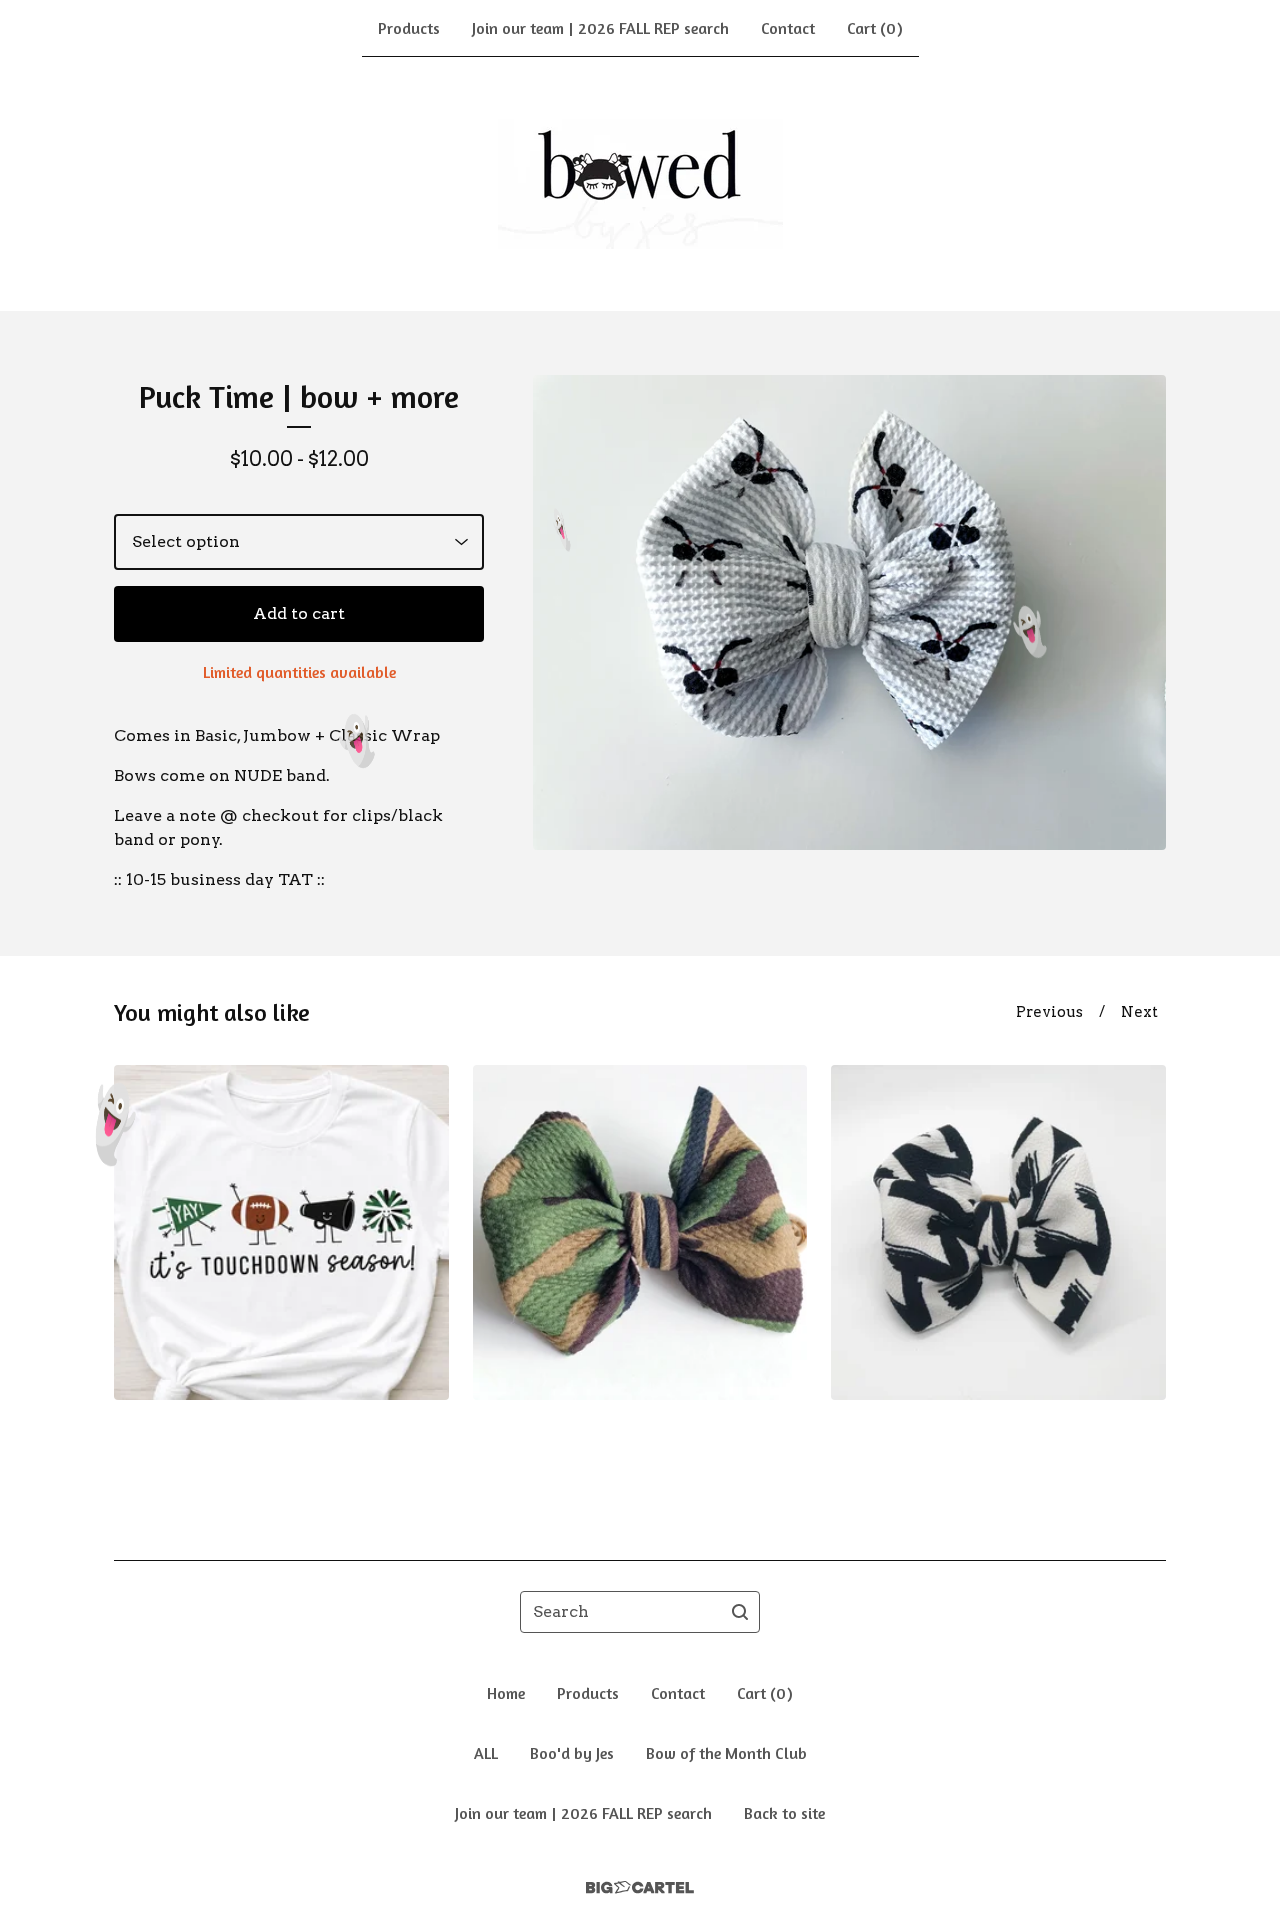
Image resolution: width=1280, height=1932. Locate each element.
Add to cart (299, 613)
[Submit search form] (740, 1612)
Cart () (875, 28)
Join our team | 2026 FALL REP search (600, 28)
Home (506, 1693)
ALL (486, 1753)
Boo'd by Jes (572, 1753)
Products (409, 28)
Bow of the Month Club (726, 1753)
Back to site (784, 1813)
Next (1139, 1012)
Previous (1049, 1012)
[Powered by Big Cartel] (640, 1887)
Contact (788, 28)
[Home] (640, 184)
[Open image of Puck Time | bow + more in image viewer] (849, 612)
